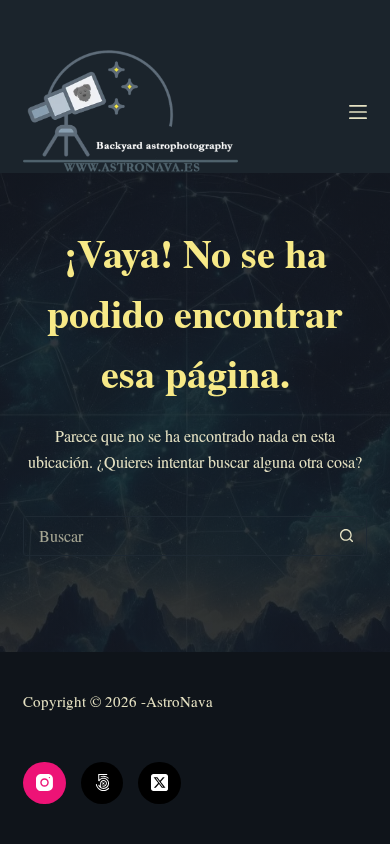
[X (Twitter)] (159, 783)
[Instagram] (44, 783)
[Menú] (358, 112)
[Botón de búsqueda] (347, 536)
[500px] (102, 783)
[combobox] (175, 536)
